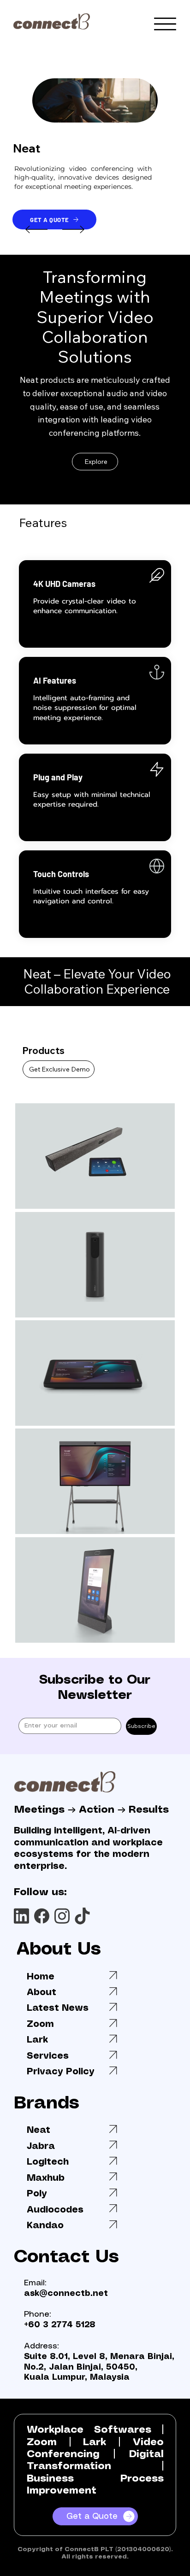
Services (48, 2056)
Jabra (41, 2146)
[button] (142, 111)
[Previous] (36, 229)
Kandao (45, 2226)
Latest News (58, 2008)
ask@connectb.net (66, 2294)
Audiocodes (55, 2210)
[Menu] (165, 24)
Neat (39, 2130)
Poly (37, 2194)
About (42, 1993)
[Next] (73, 229)
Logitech (48, 2162)
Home (41, 1977)
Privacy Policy (61, 2072)
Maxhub (46, 2178)
